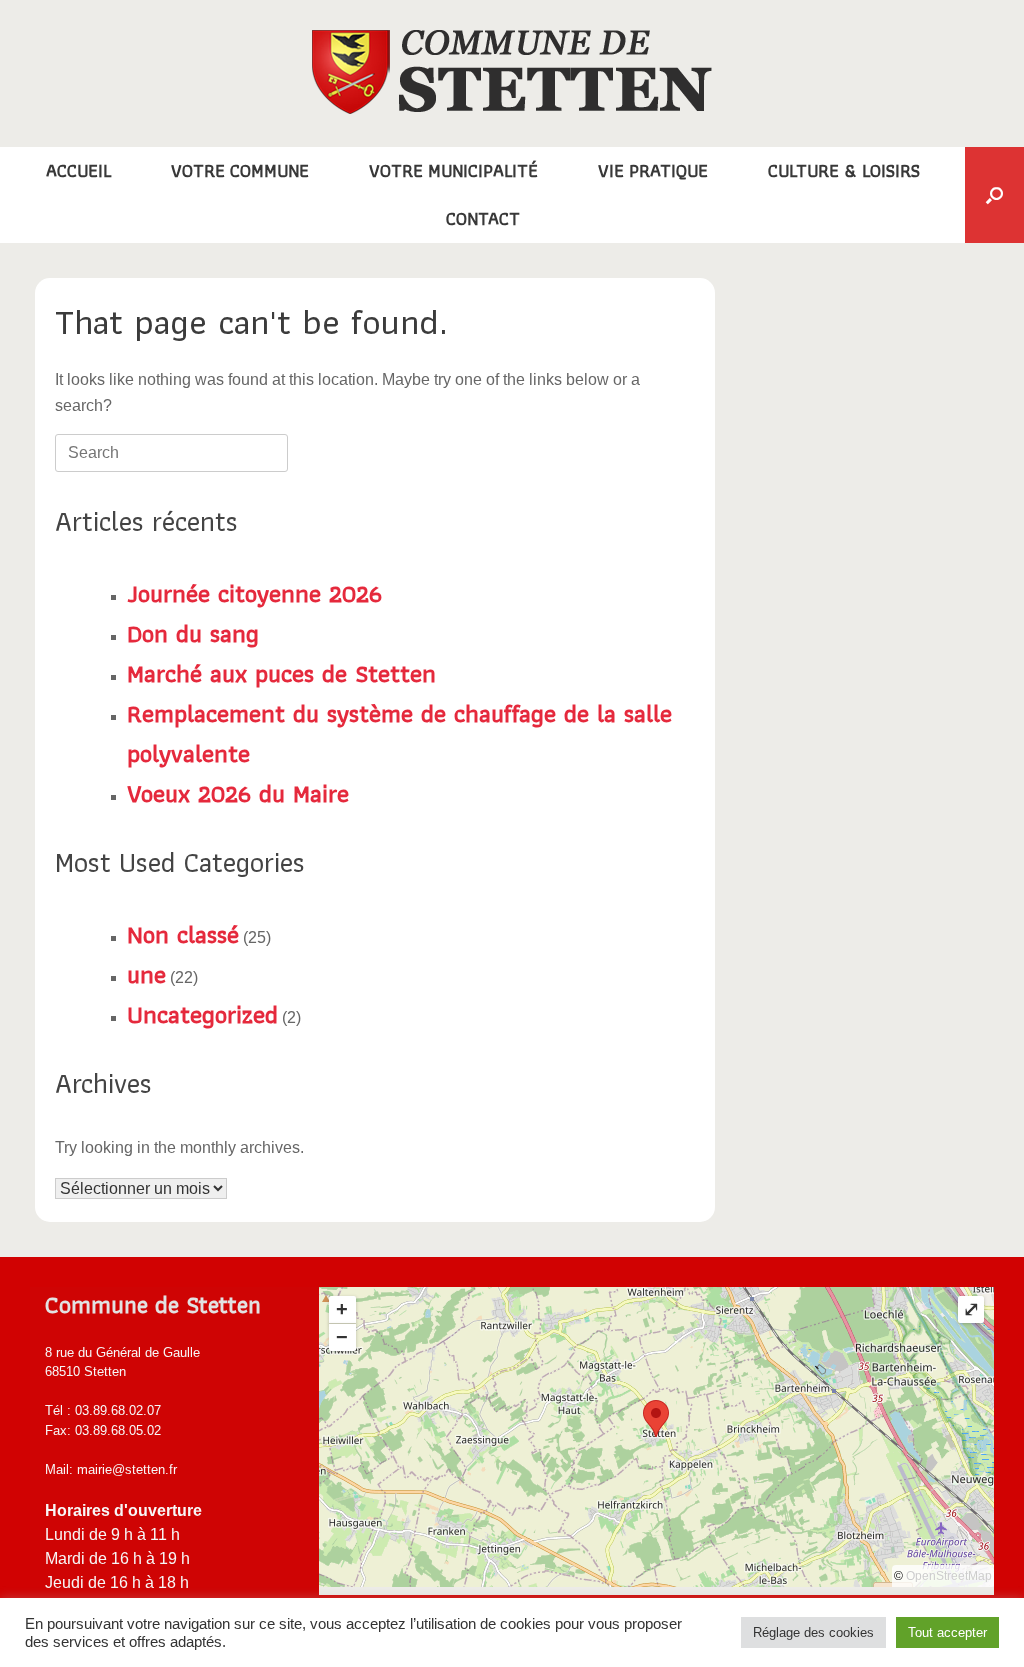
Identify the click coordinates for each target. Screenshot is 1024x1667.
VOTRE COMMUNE (240, 170)
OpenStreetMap (949, 1576)
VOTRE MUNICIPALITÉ (453, 170)
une (146, 974)
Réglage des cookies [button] (813, 1632)
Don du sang (193, 633)
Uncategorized (202, 1014)
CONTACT (483, 218)
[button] (994, 195)
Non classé (183, 934)
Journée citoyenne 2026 (254, 593)
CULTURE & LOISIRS (844, 170)
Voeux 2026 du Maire (238, 793)
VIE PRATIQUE (653, 170)
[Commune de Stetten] (512, 72)
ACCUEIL (78, 170)
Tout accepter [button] (947, 1632)
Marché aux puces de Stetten (281, 673)
